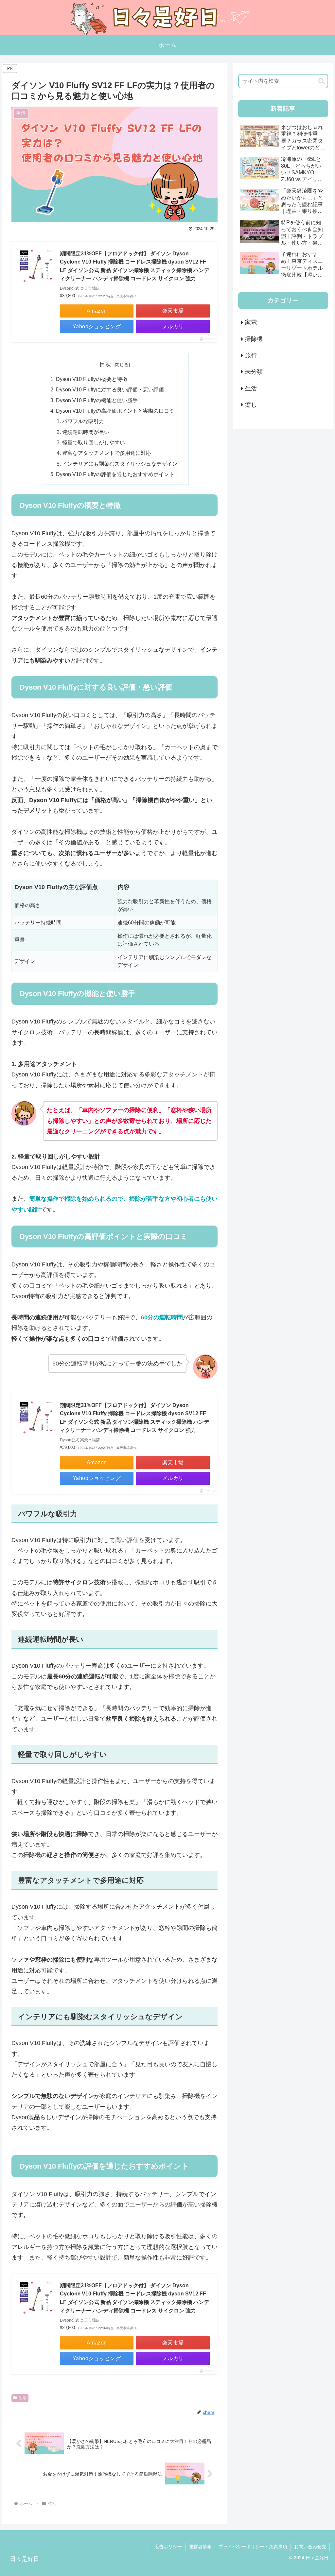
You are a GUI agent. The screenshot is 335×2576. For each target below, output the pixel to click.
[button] (321, 81)
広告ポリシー (168, 2547)
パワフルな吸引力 (83, 421)
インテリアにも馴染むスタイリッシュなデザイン (120, 464)
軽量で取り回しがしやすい (94, 442)
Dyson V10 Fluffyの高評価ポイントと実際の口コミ (115, 411)
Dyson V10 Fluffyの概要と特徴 (92, 379)
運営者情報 (200, 2547)
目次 (105, 364)
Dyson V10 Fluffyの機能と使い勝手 (97, 400)
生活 (23, 2398)
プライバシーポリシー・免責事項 (253, 2547)
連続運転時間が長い (86, 432)
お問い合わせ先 (310, 2547)
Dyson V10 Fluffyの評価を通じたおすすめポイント (115, 474)
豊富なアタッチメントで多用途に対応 (107, 453)
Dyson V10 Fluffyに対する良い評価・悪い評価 (110, 389)
